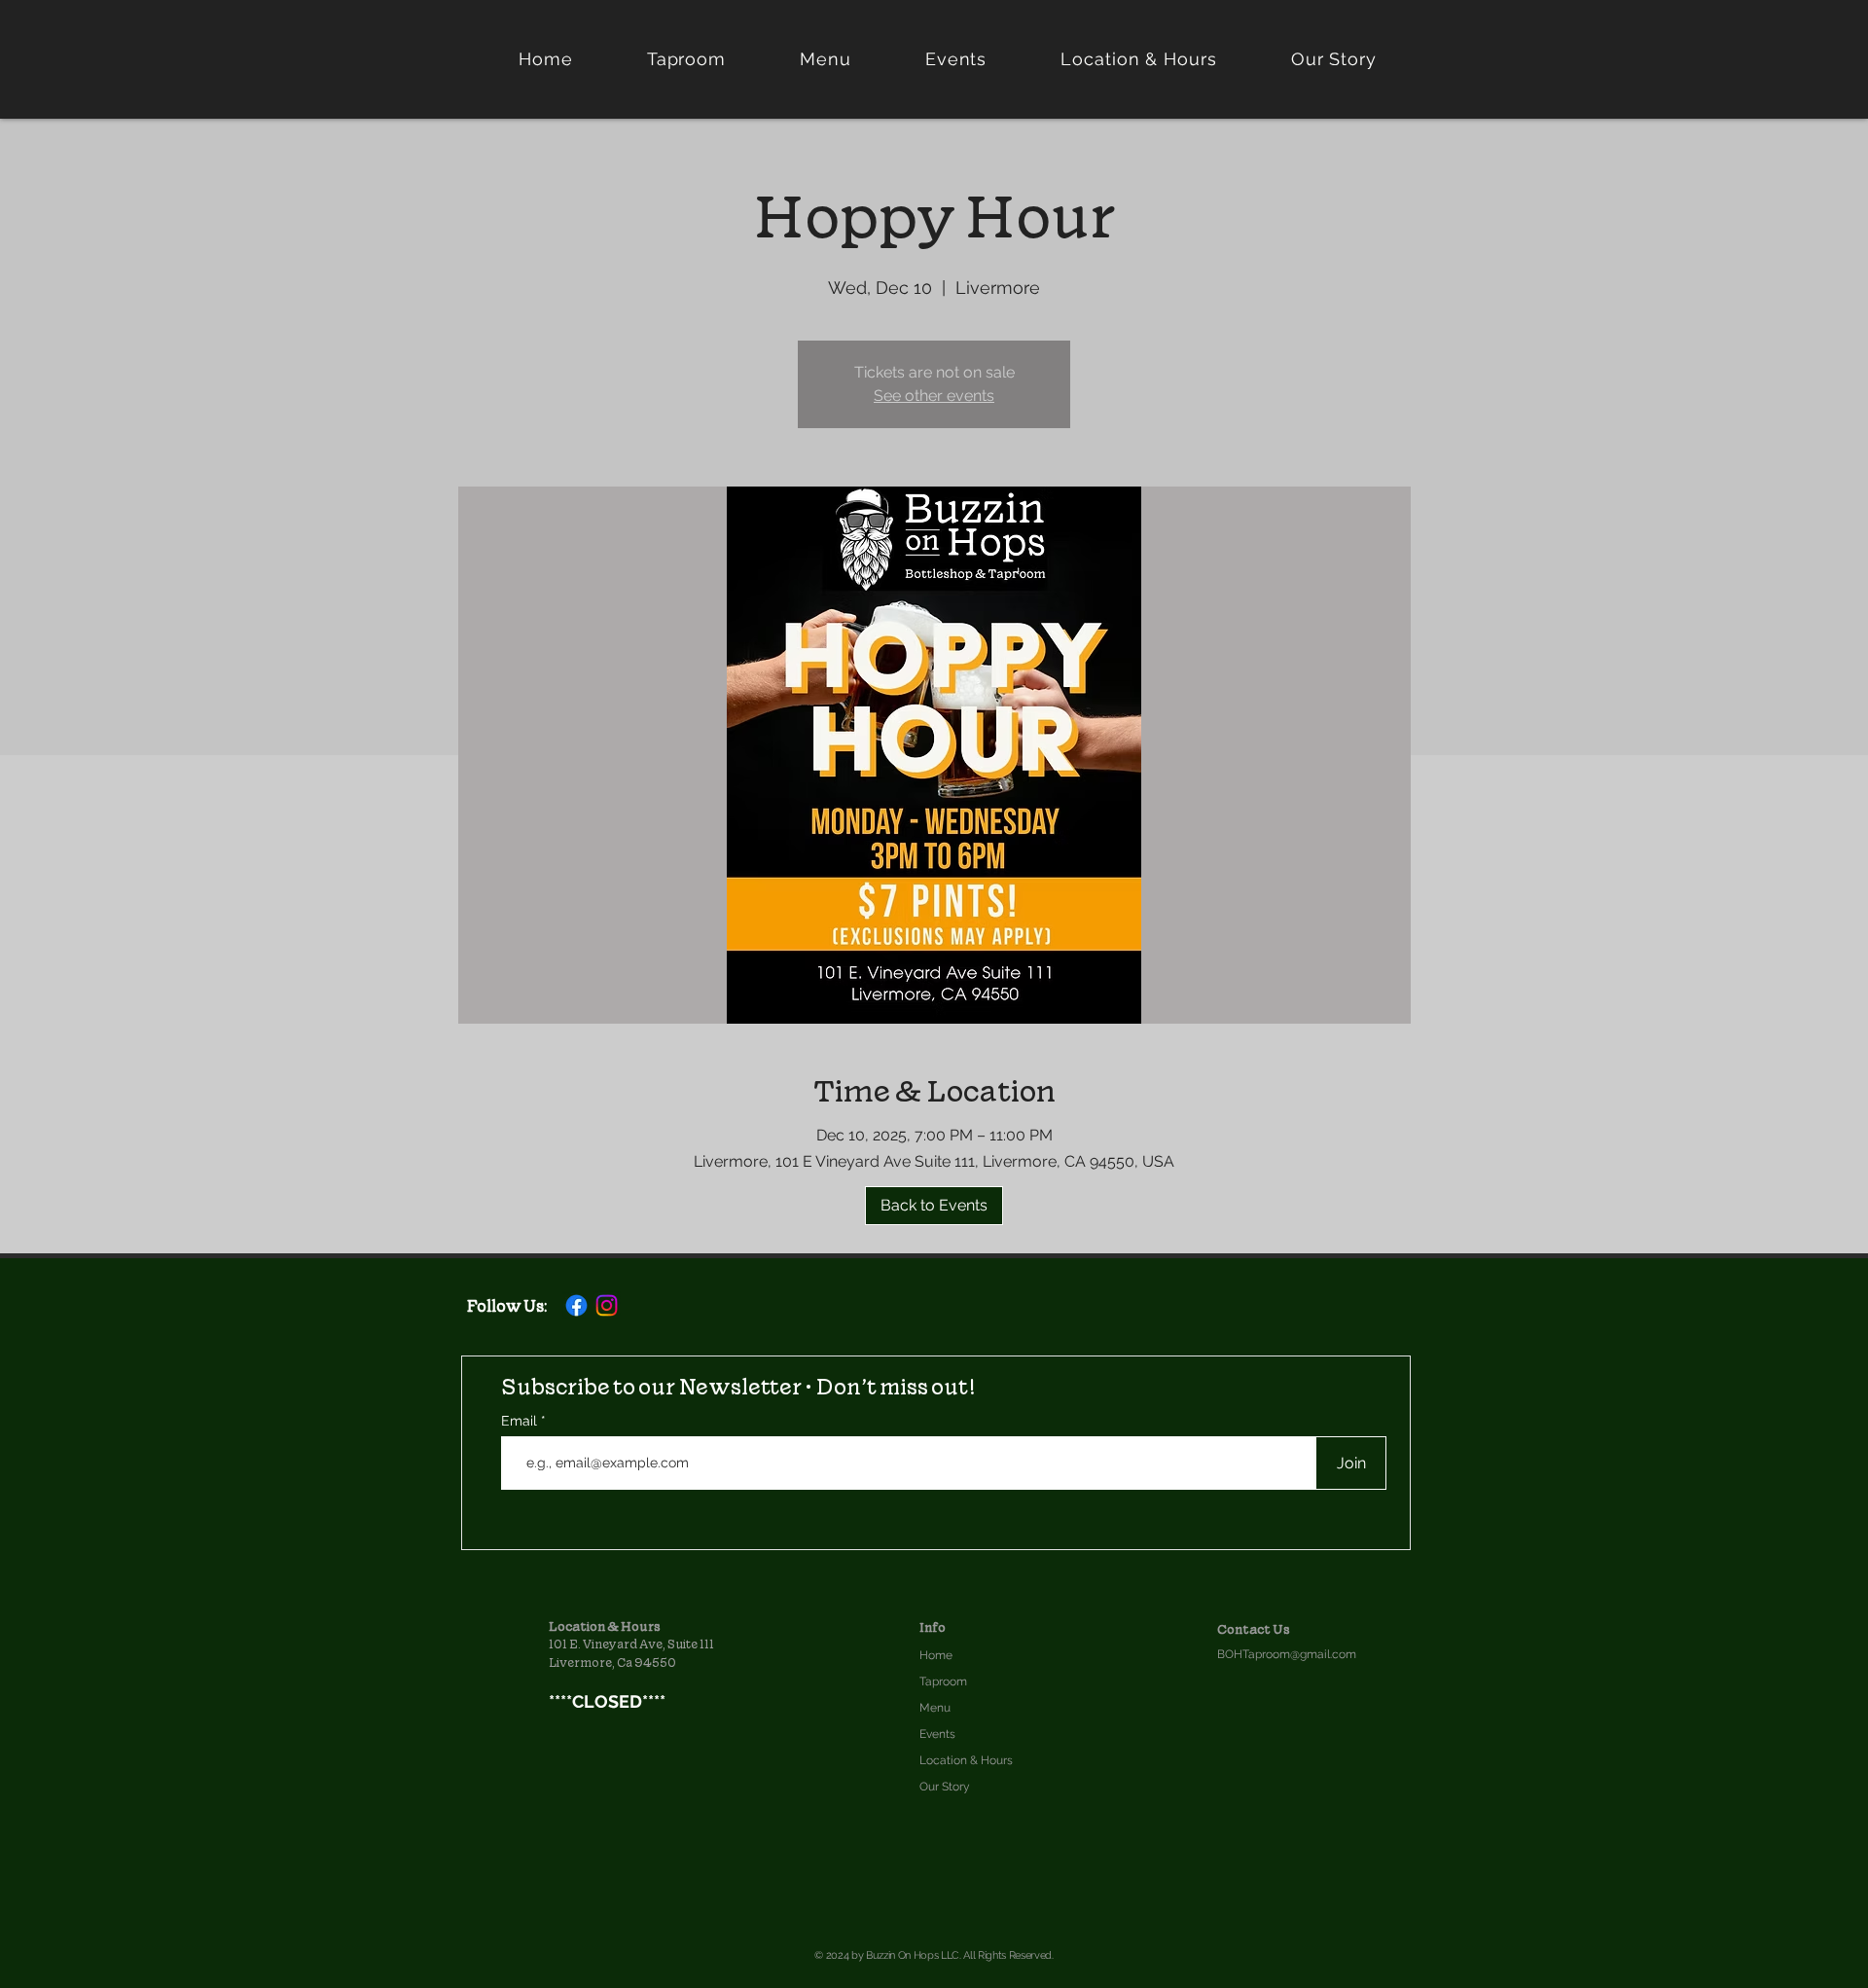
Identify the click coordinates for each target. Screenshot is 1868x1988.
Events (937, 1734)
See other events (934, 396)
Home (936, 1655)
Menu (935, 1708)
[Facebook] (576, 1305)
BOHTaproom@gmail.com (1287, 1654)
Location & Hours (966, 1760)
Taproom (943, 1681)
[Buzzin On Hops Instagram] (607, 1305)
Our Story (945, 1787)
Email (521, 1421)
